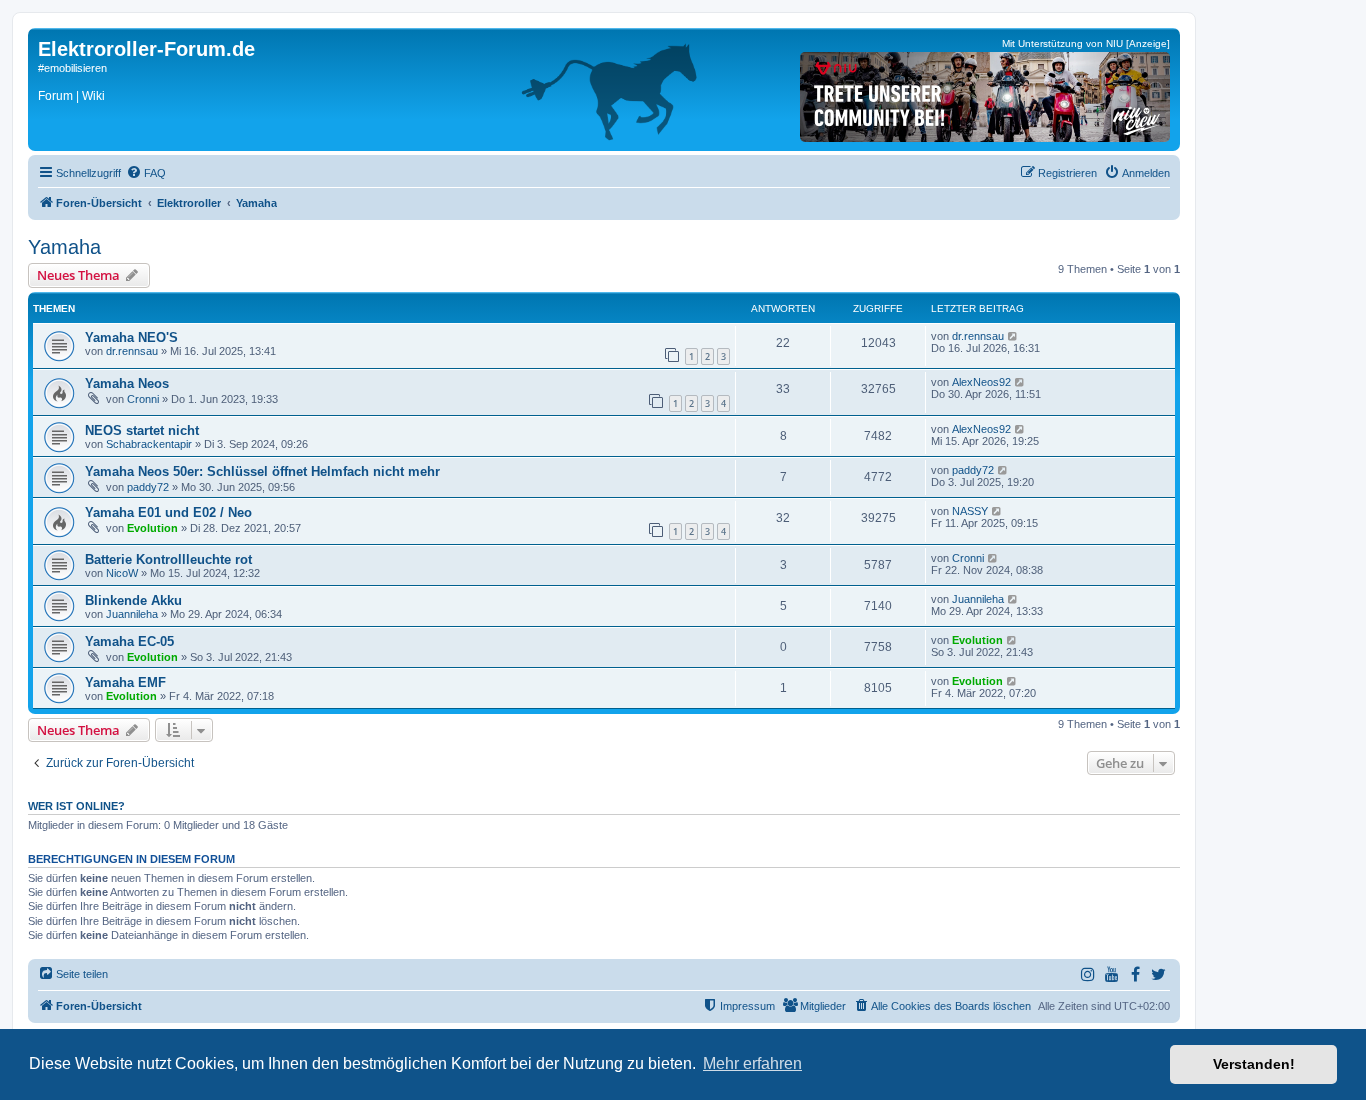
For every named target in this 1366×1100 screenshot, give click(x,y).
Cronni (143, 399)
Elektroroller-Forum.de (146, 49)
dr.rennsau (132, 351)
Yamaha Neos (127, 383)
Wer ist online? (76, 806)
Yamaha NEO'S (131, 337)
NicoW (122, 573)
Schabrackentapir (149, 444)
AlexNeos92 (981, 382)
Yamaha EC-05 (129, 641)
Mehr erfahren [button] (752, 1063)
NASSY (970, 511)
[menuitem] (146, 173)
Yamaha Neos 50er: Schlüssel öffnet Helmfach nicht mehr (262, 471)
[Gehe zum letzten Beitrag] (1013, 336)
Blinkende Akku (133, 600)
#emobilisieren (72, 68)
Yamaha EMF (125, 682)
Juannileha (132, 614)
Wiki (93, 96)
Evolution (152, 528)
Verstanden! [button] (1254, 1064)
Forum (55, 96)
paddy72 (148, 487)
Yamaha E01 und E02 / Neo (168, 512)
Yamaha (64, 247)
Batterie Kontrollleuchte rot (168, 559)
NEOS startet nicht (142, 430)
